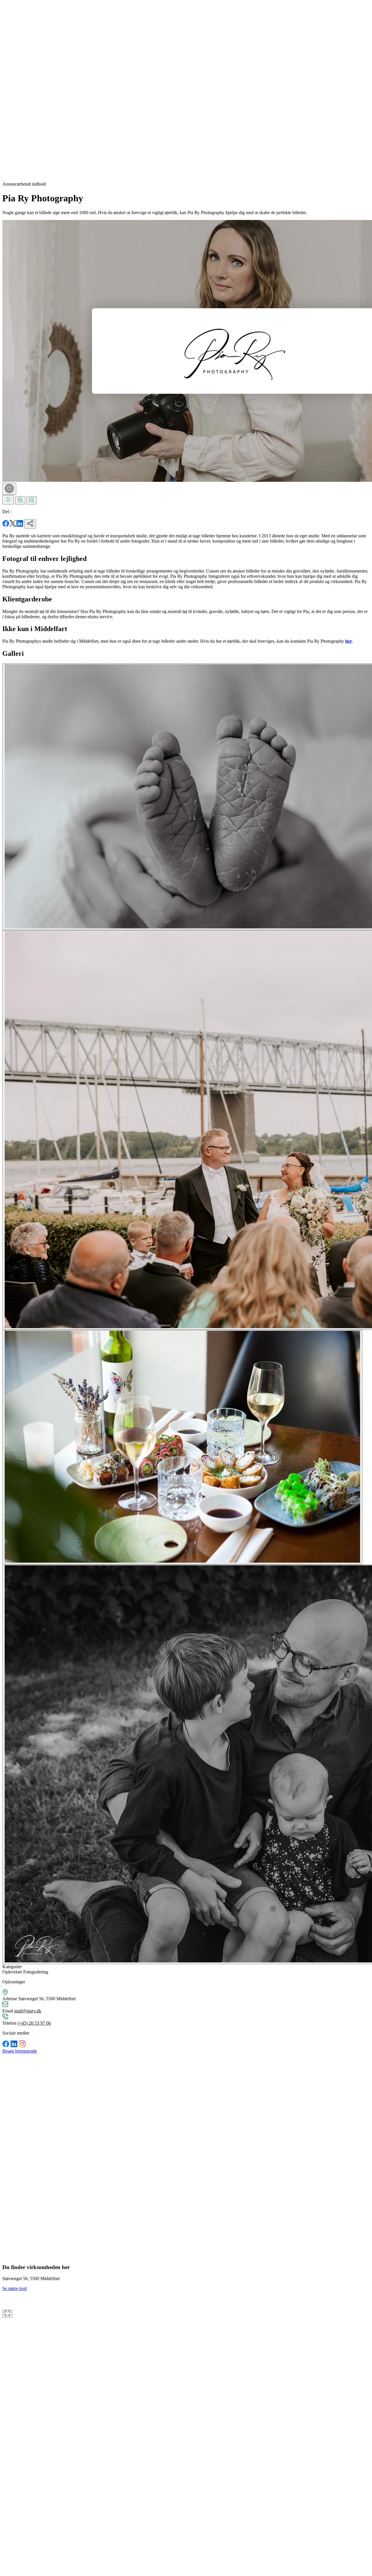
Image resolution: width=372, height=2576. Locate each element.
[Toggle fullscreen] (7, 2314)
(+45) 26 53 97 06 (34, 2023)
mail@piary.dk (28, 2011)
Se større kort (15, 2288)
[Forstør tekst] (20, 500)
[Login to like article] (9, 489)
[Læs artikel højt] (8, 500)
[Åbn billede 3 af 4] (182, 1447)
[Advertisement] (26, 90)
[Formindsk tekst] (32, 500)
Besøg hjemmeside (20, 2051)
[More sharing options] (30, 524)
